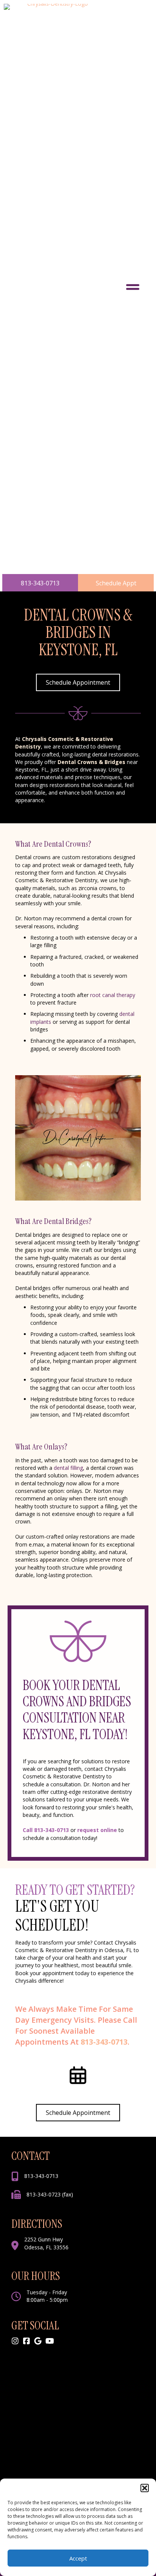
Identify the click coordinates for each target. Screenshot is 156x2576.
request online (97, 1830)
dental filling (68, 1468)
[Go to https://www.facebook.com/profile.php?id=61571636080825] (27, 2341)
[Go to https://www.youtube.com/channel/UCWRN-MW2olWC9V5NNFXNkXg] (49, 2341)
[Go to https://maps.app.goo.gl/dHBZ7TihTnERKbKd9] (38, 2341)
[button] (145, 2488)
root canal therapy (113, 995)
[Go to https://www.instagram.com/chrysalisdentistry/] (15, 2341)
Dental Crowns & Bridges (91, 762)
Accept (78, 2558)
